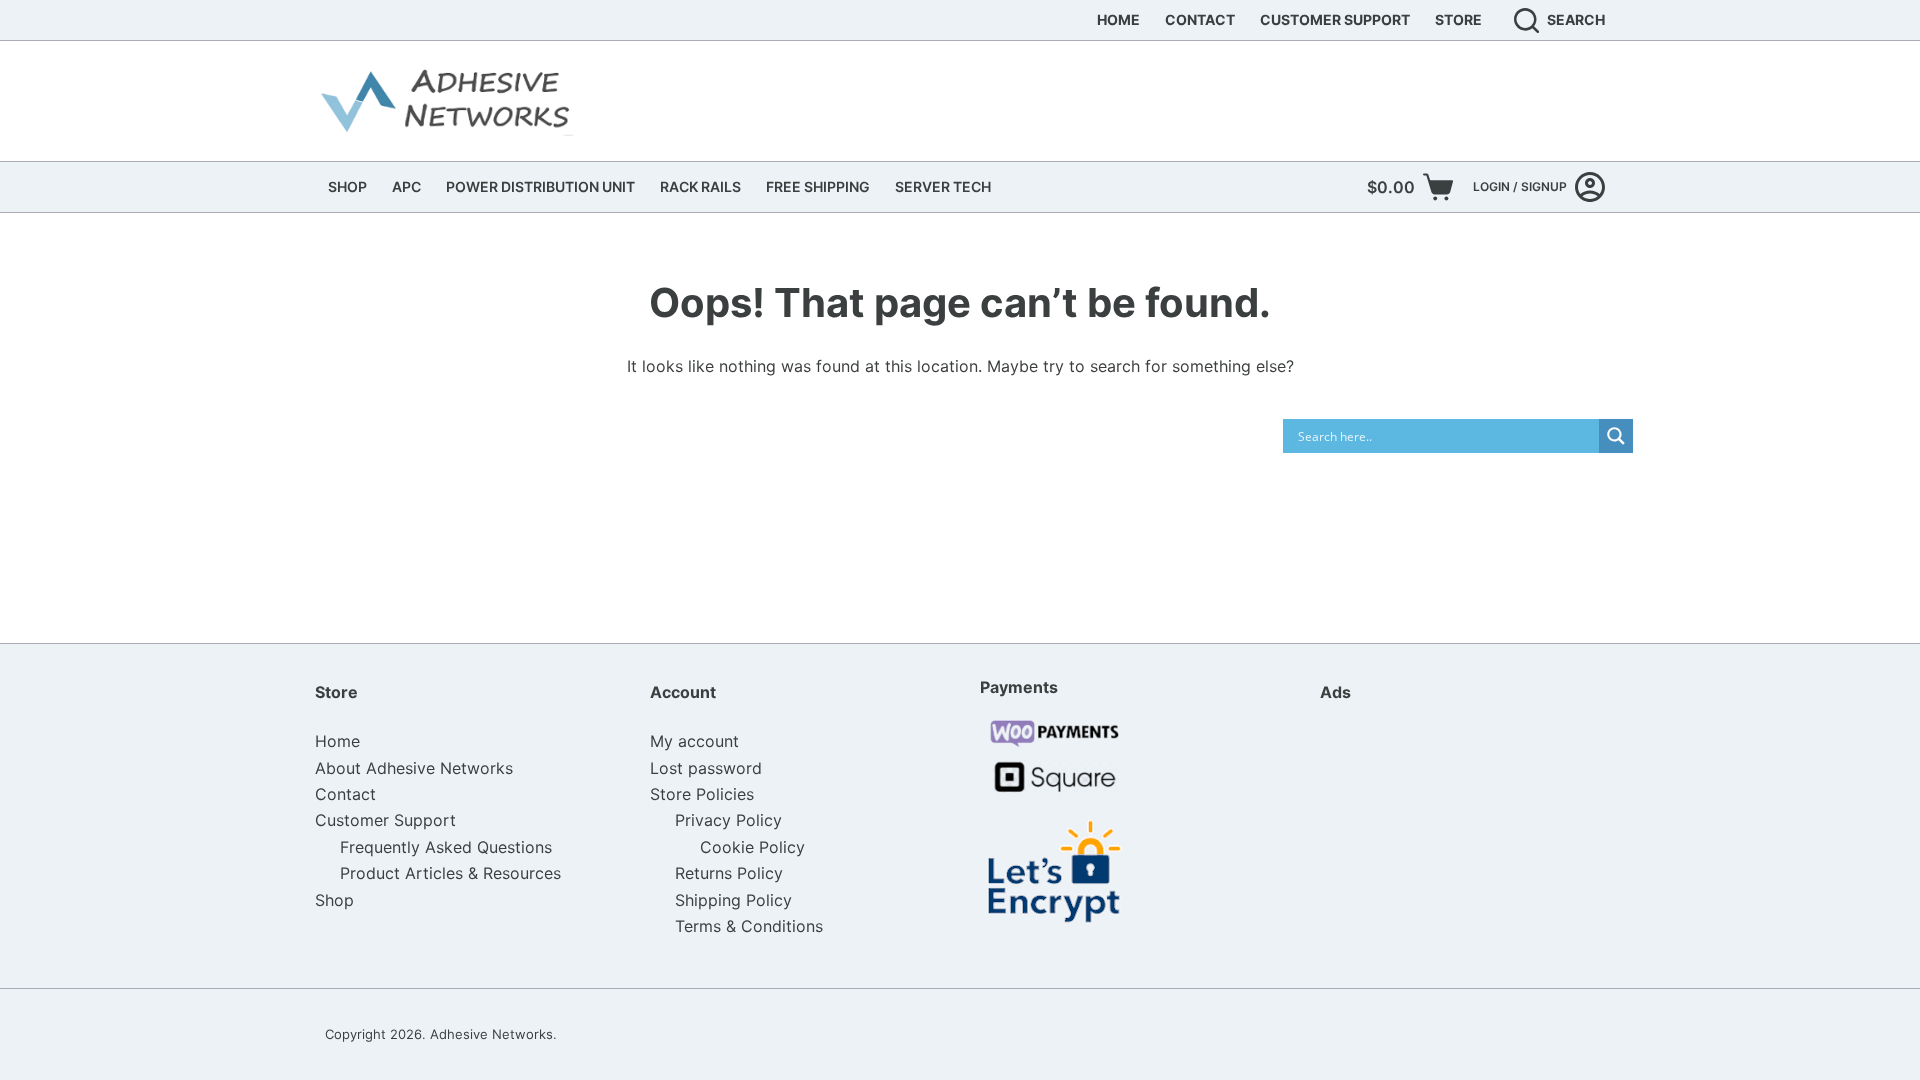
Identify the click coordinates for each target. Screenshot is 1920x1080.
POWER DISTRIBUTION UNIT (540, 186)
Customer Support (1335, 19)
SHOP (347, 186)
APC (406, 186)
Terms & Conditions (749, 926)
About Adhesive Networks (414, 768)
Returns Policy (729, 873)
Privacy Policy (728, 820)
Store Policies (702, 794)
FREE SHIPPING (818, 186)
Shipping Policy (733, 900)
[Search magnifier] (1616, 436)
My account (694, 741)
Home (1118, 19)
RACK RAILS (700, 186)
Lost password (706, 768)
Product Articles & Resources (450, 873)
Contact (1200, 19)
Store (1458, 19)
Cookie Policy (752, 847)
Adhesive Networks (491, 1034)
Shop (334, 900)
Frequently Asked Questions (446, 847)
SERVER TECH (943, 186)
